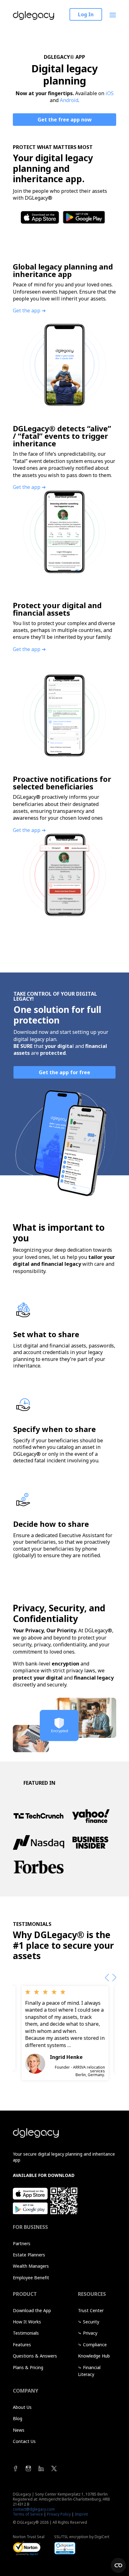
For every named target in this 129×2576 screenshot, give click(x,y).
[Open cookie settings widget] (118, 2565)
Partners (22, 2247)
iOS (110, 93)
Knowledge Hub (94, 2360)
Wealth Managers (31, 2270)
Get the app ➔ (29, 310)
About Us (22, 2411)
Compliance (95, 2348)
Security (91, 2325)
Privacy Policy (59, 2518)
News (19, 2433)
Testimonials (26, 2337)
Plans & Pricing (28, 2371)
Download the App (32, 2314)
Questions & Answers (35, 2360)
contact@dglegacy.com (34, 2513)
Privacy (90, 2337)
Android (69, 100)
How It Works (27, 2325)
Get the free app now (65, 120)
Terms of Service (28, 2518)
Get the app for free (64, 1072)
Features (22, 2348)
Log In (86, 14)
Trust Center (91, 2314)
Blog (18, 2422)
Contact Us (24, 2445)
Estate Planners (29, 2258)
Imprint (81, 2518)
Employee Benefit (31, 2281)
